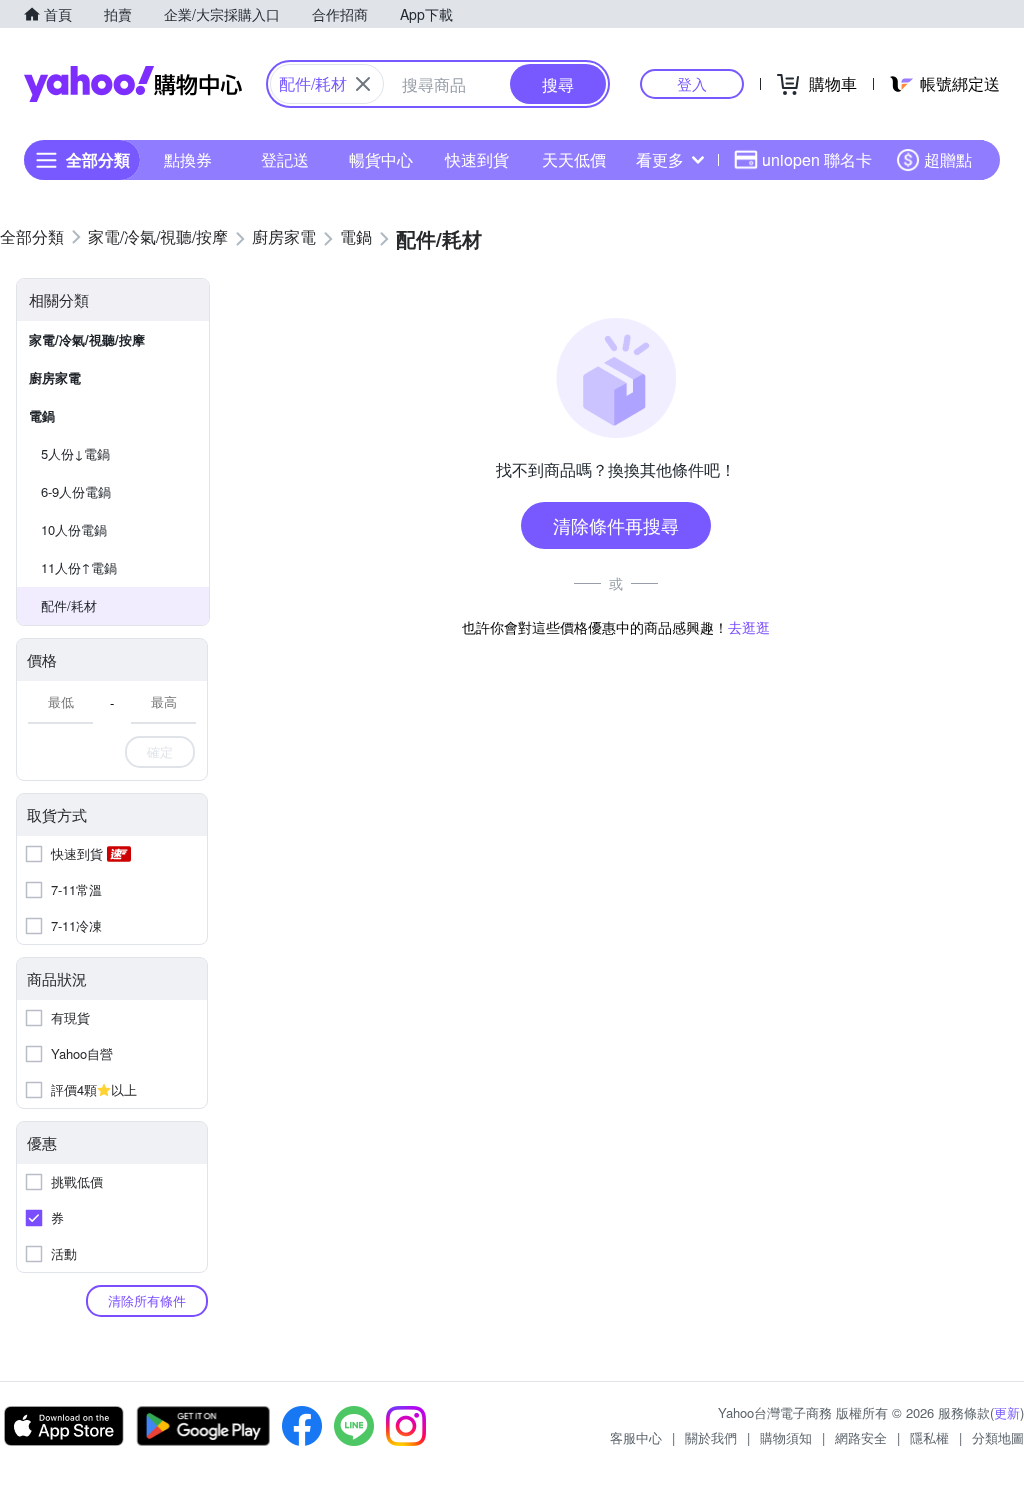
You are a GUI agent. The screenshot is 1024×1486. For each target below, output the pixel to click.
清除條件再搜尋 (616, 525)
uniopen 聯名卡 (817, 159)
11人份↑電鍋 (79, 567)
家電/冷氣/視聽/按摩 (87, 339)
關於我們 (711, 1437)
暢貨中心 (381, 159)
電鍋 (42, 415)
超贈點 (948, 159)
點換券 (188, 159)
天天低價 (574, 159)
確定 (160, 751)
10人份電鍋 (74, 529)
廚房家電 (55, 377)
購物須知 (786, 1437)
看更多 (660, 159)
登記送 (285, 159)
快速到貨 (477, 159)
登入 (692, 83)
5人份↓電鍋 (75, 453)
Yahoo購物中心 (133, 84)
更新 (1007, 1412)
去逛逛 (749, 627)
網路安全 (861, 1437)
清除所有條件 (147, 1300)
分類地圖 (998, 1437)
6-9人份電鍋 (76, 491)
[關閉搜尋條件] (363, 84)
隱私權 (929, 1437)
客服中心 (636, 1437)
